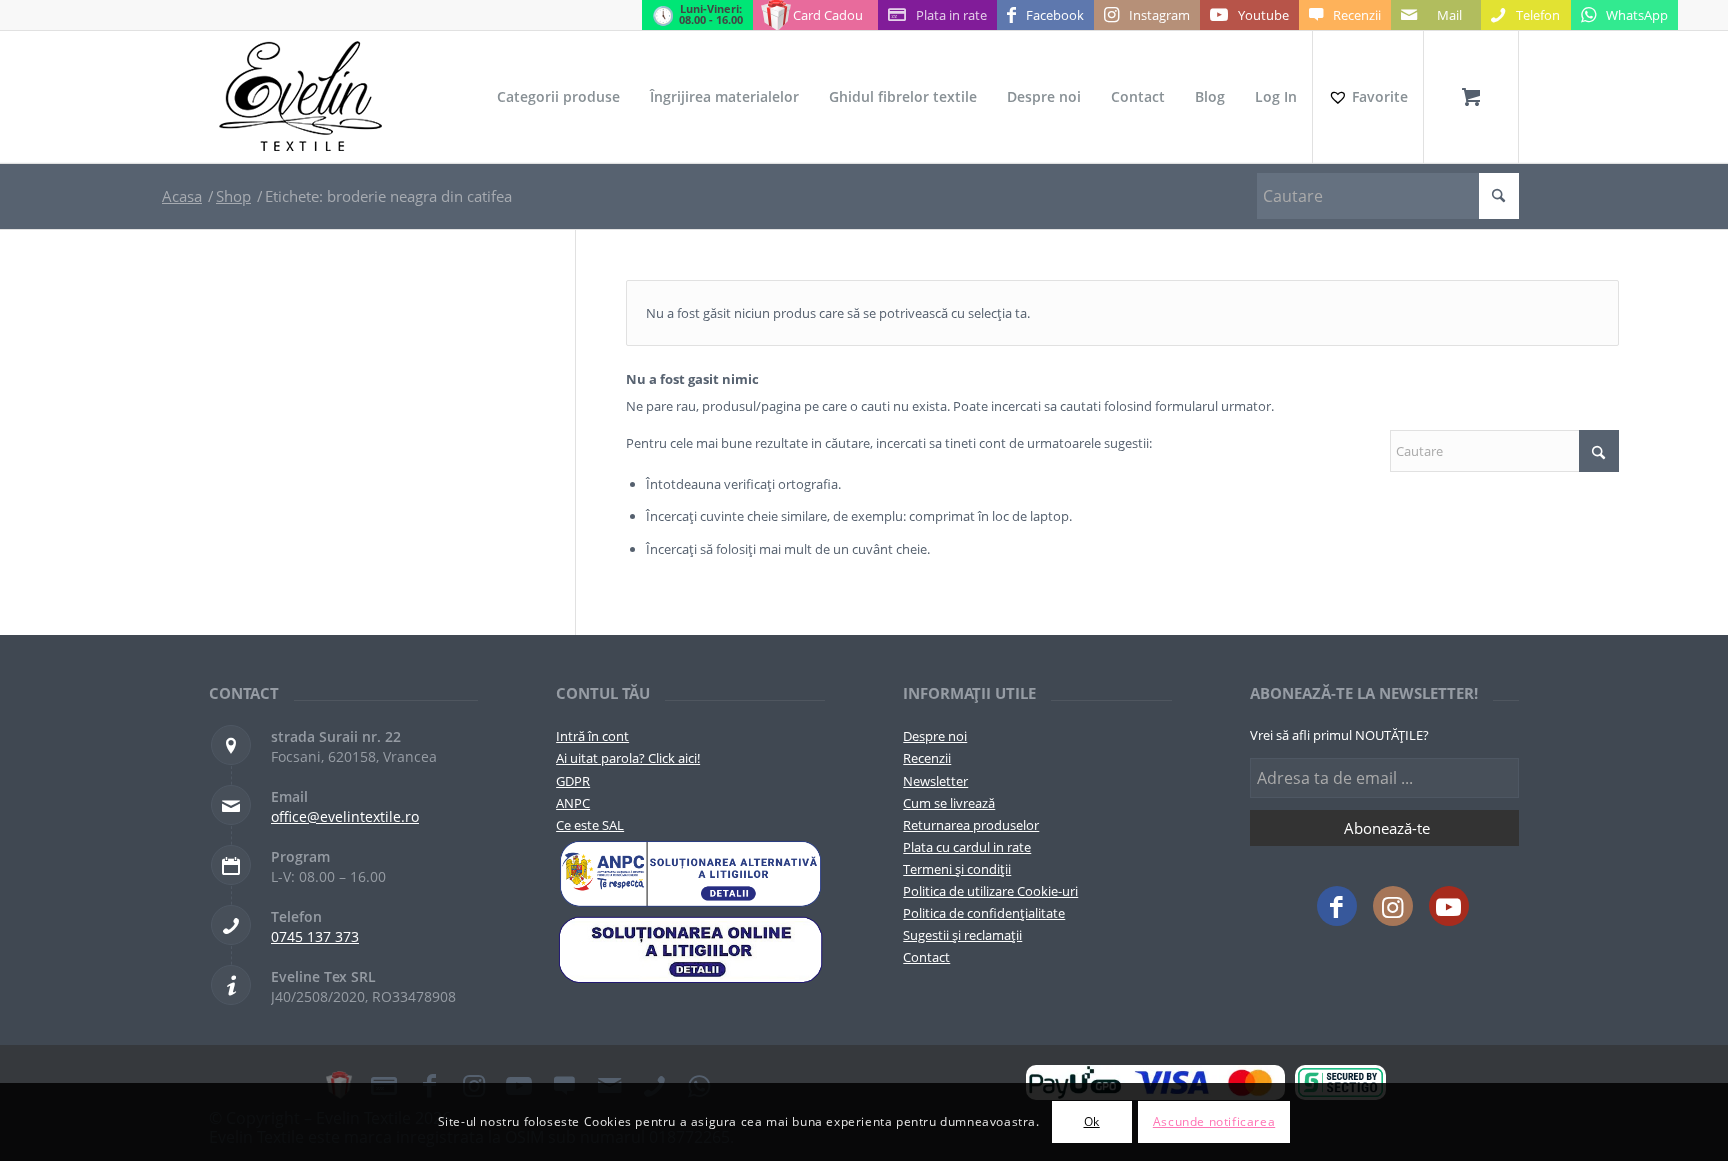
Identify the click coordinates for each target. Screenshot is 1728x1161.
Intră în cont (592, 736)
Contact (926, 957)
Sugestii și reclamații (962, 935)
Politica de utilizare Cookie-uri (990, 891)
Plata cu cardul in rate (967, 847)
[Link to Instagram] (1393, 906)
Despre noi (935, 736)
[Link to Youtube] (1449, 906)
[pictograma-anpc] (690, 874)
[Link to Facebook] (1337, 906)
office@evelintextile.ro (345, 816)
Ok (1092, 1121)
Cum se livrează (949, 803)
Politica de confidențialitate (984, 913)
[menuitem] (558, 97)
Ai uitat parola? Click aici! (628, 758)
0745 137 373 (315, 936)
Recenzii (927, 758)
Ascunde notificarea (1214, 1121)
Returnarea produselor (971, 825)
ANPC (573, 803)
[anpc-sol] (690, 949)
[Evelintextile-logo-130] (301, 97)
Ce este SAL (590, 825)
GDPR (573, 781)
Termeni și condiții (957, 869)
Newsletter (935, 781)
